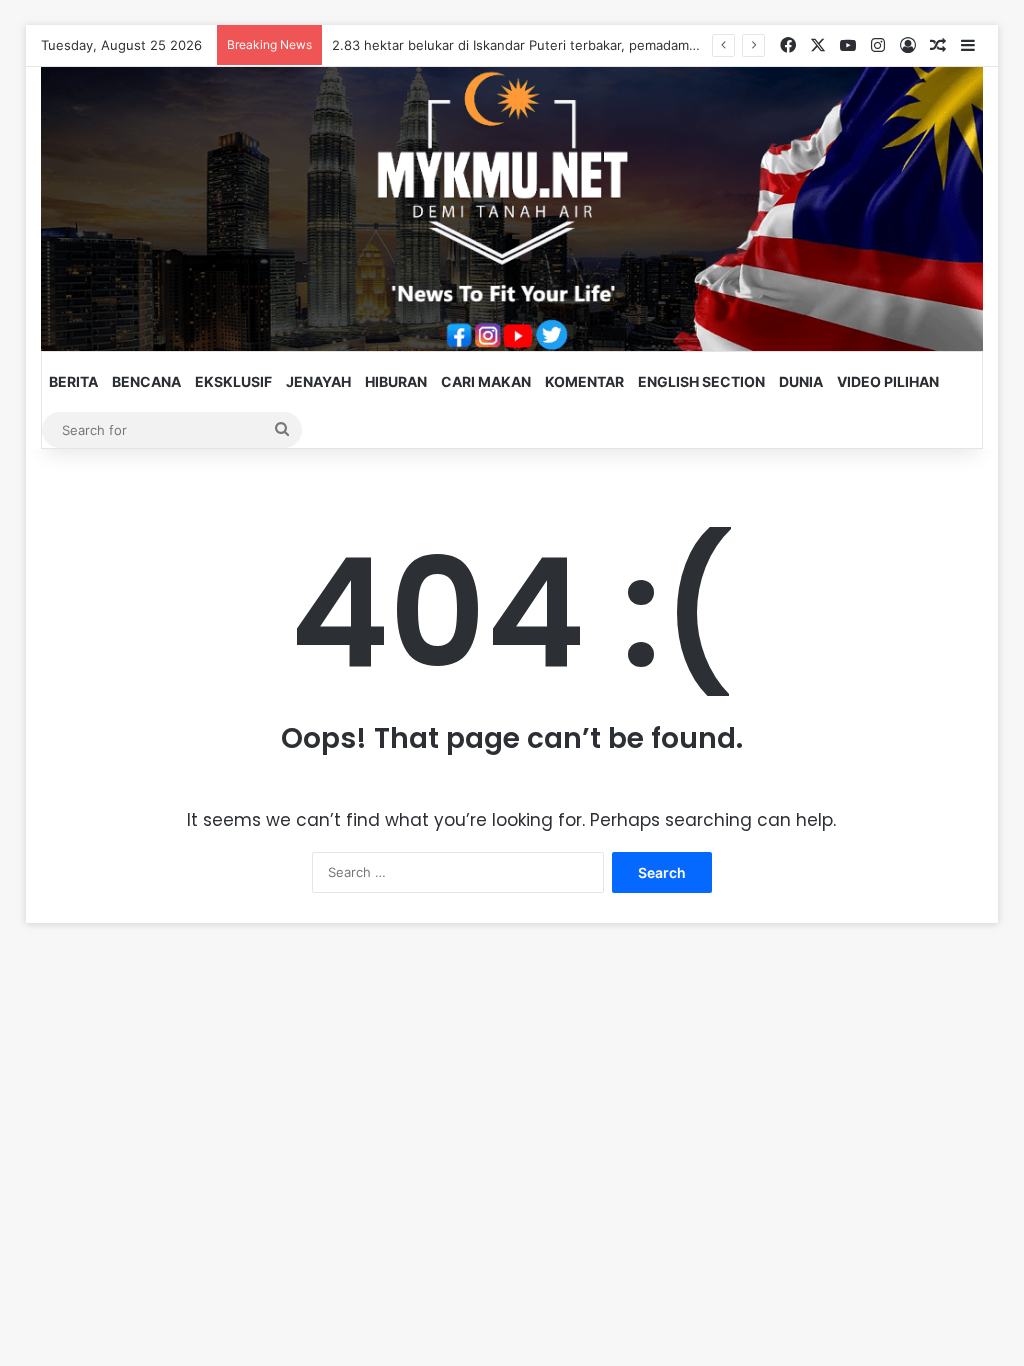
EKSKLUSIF (233, 381)
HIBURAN (396, 381)
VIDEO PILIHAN (888, 381)
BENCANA (146, 381)
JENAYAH (318, 381)
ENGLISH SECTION (701, 381)
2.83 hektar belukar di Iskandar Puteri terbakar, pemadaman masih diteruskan (573, 45)
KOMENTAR (584, 381)
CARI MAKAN (486, 381)
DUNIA (801, 381)
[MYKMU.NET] (512, 209)
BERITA (73, 381)
